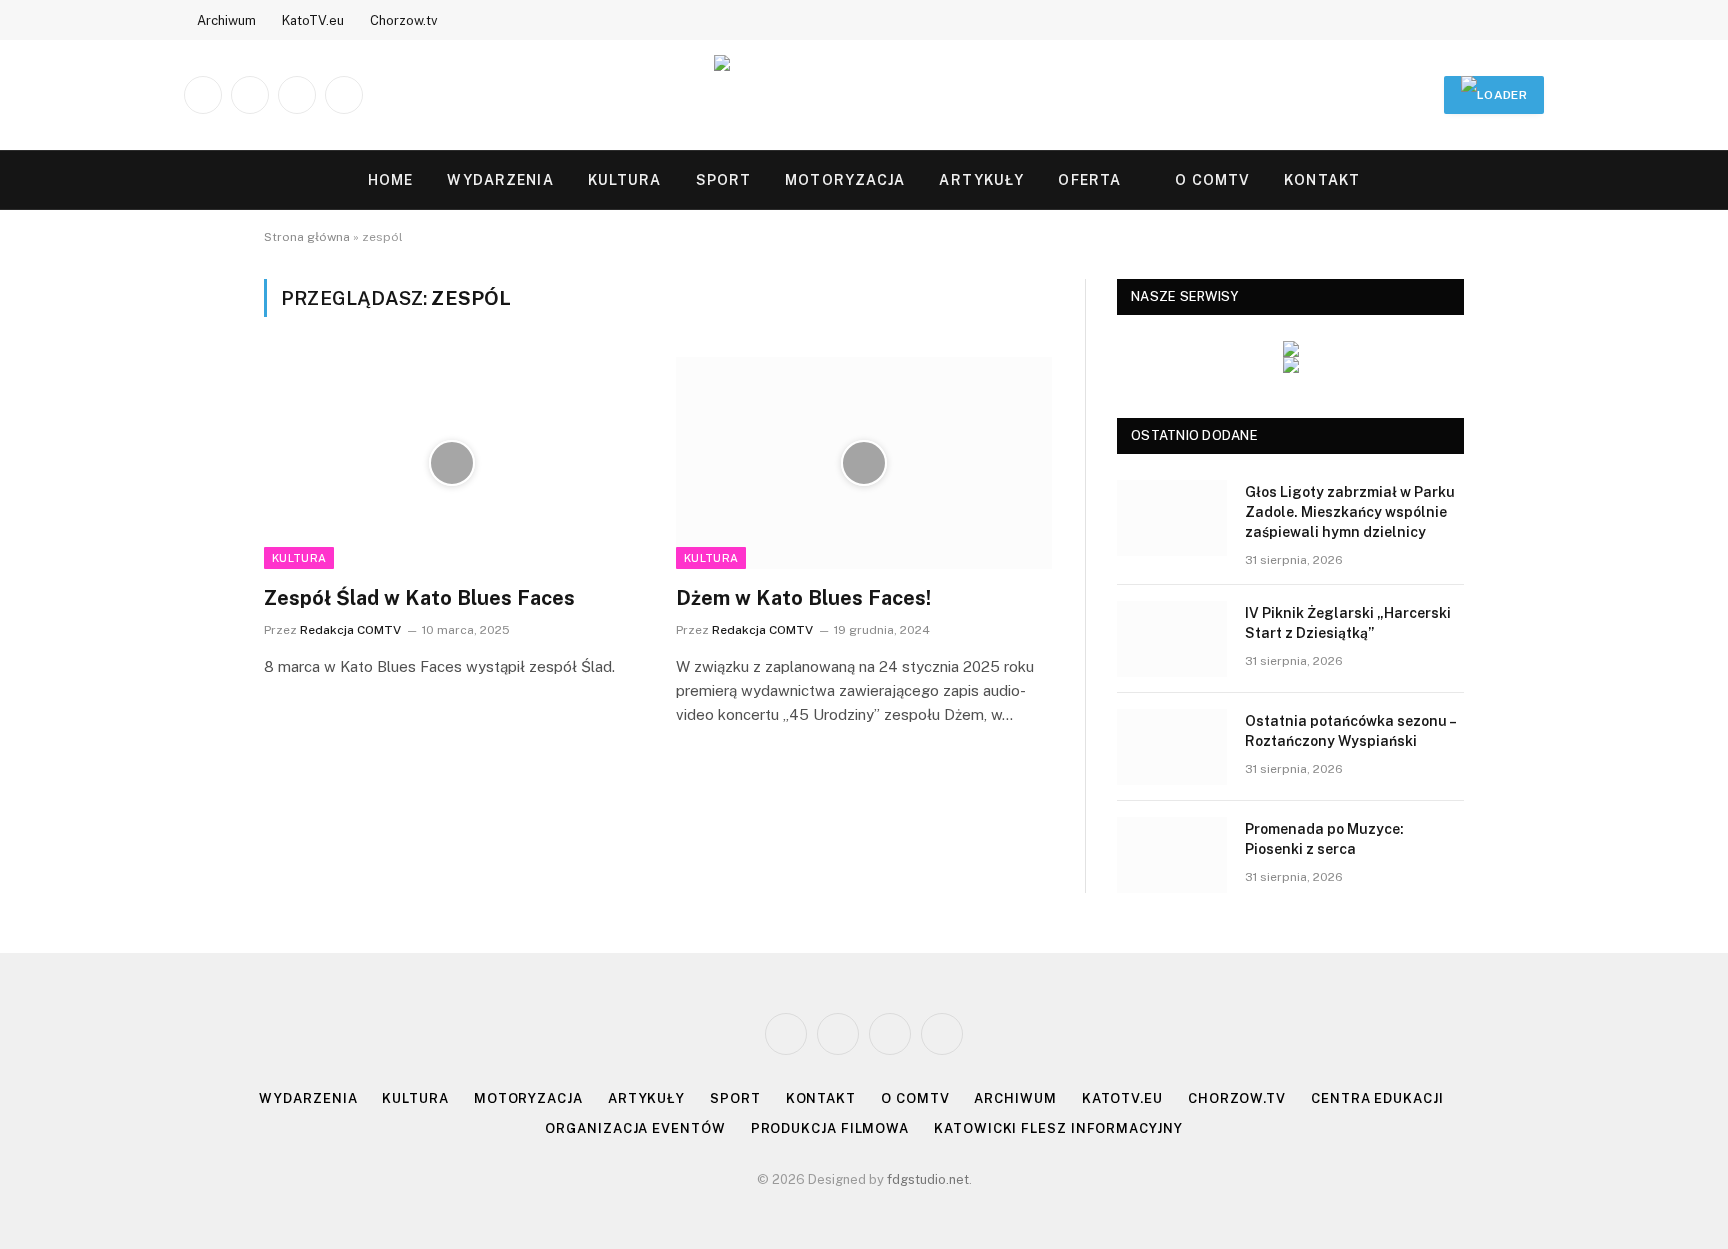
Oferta (1089, 180)
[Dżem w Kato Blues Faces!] (864, 463)
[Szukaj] (1535, 180)
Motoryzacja (845, 180)
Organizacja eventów (635, 1128)
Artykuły (981, 180)
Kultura (625, 180)
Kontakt (1322, 180)
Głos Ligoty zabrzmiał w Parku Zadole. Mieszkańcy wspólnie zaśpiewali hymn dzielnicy (1350, 512)
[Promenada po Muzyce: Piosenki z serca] (1172, 855)
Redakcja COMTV (350, 630)
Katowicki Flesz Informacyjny (1058, 1128)
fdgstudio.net (928, 1179)
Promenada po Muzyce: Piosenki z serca (1324, 839)
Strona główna (307, 237)
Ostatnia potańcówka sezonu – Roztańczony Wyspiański (1350, 731)
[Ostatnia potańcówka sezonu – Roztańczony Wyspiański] (1172, 747)
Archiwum (226, 20)
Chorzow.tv (404, 20)
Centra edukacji (1377, 1098)
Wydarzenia (500, 180)
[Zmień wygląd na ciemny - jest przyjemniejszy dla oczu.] (1504, 180)
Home (390, 180)
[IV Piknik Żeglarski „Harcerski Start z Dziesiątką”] (1172, 639)
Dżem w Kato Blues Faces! (803, 598)
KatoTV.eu (313, 20)
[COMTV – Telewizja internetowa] (864, 95)
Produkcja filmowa (830, 1128)
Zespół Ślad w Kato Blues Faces (419, 598)
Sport (724, 180)
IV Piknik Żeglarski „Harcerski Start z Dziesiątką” (1348, 623)
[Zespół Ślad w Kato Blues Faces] (452, 463)
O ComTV (1212, 180)
